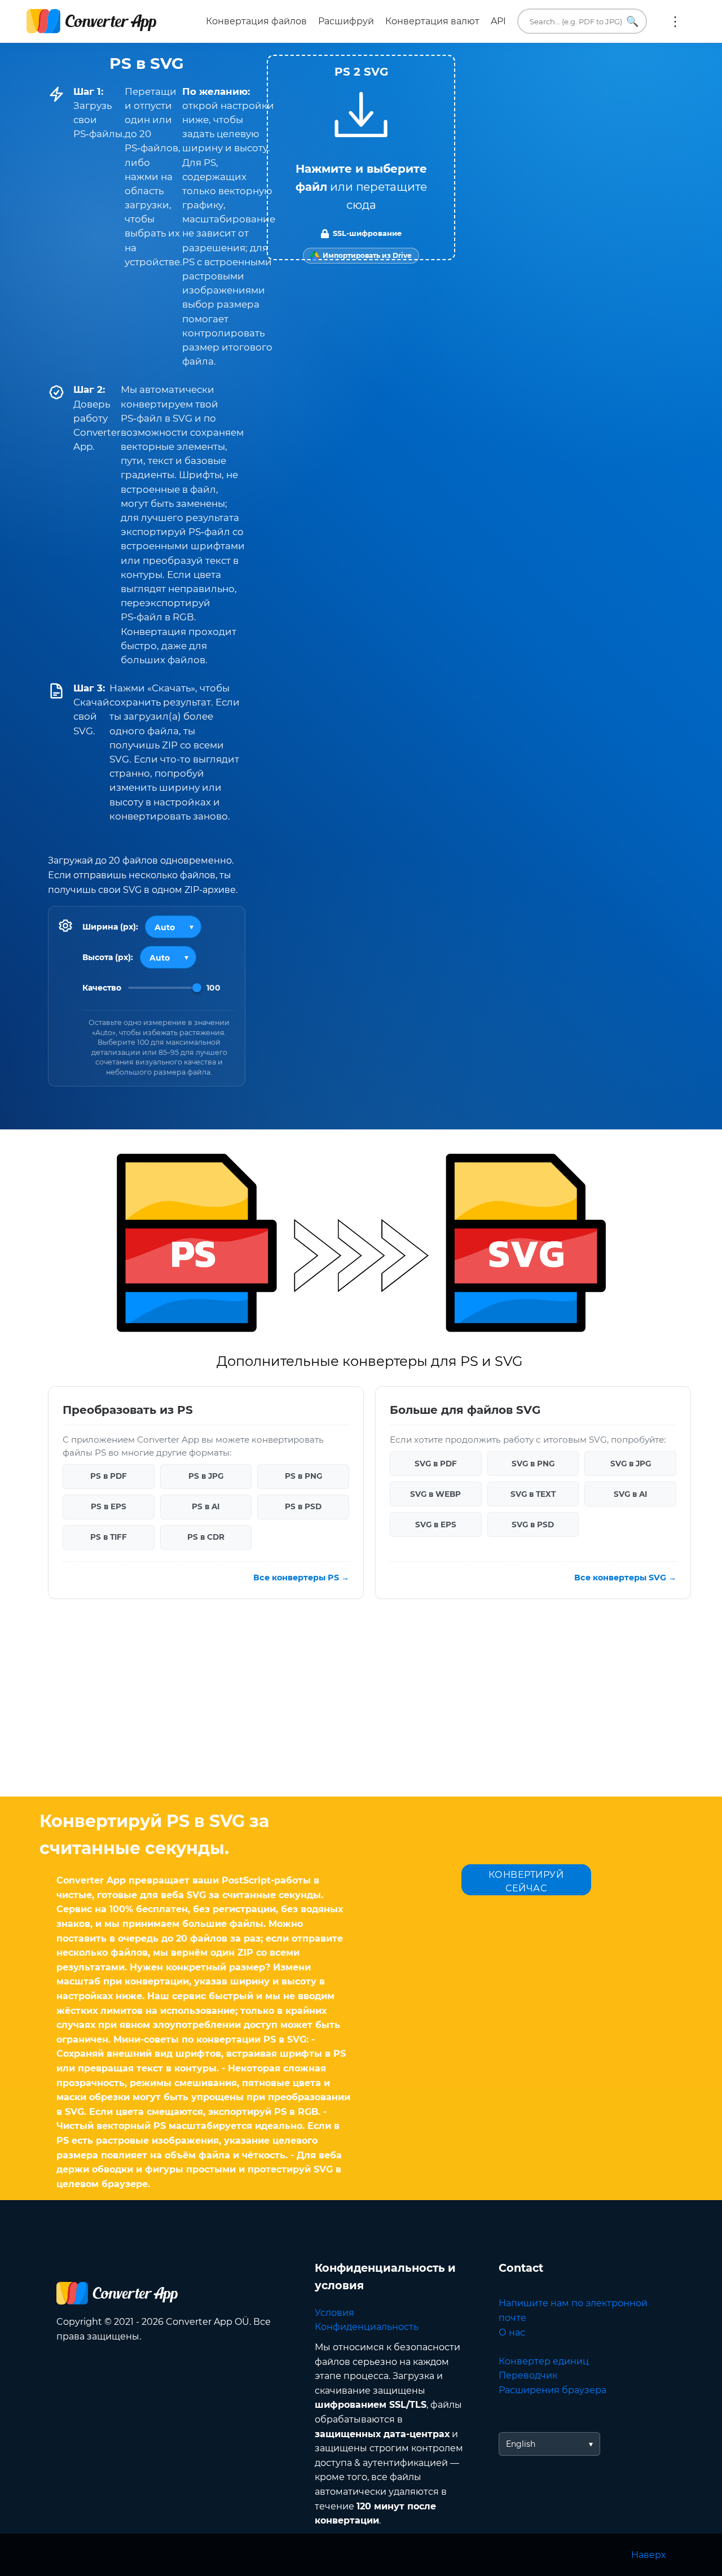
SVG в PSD (533, 1524)
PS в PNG (303, 1477)
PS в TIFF (109, 1537)
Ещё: (675, 21)
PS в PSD (303, 1507)
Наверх (648, 2555)
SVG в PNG (533, 1464)
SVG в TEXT (533, 1494)
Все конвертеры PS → (301, 1578)
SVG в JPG (631, 1464)
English (521, 2444)
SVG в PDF (436, 1464)
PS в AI (206, 1507)
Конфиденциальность (367, 2327)
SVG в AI (630, 1494)
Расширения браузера (552, 2390)
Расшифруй (346, 21)
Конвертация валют (432, 21)
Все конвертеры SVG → (625, 1578)
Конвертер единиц (544, 2361)
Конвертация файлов (256, 21)
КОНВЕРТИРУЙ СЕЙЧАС (526, 1881)
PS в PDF (109, 1477)
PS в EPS (109, 1507)
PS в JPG (206, 1477)
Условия (334, 2313)
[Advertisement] (361, 1706)
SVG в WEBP (435, 1494)
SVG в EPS (436, 1524)
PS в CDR (206, 1537)
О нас (512, 2332)
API (498, 21)
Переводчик (528, 2375)
